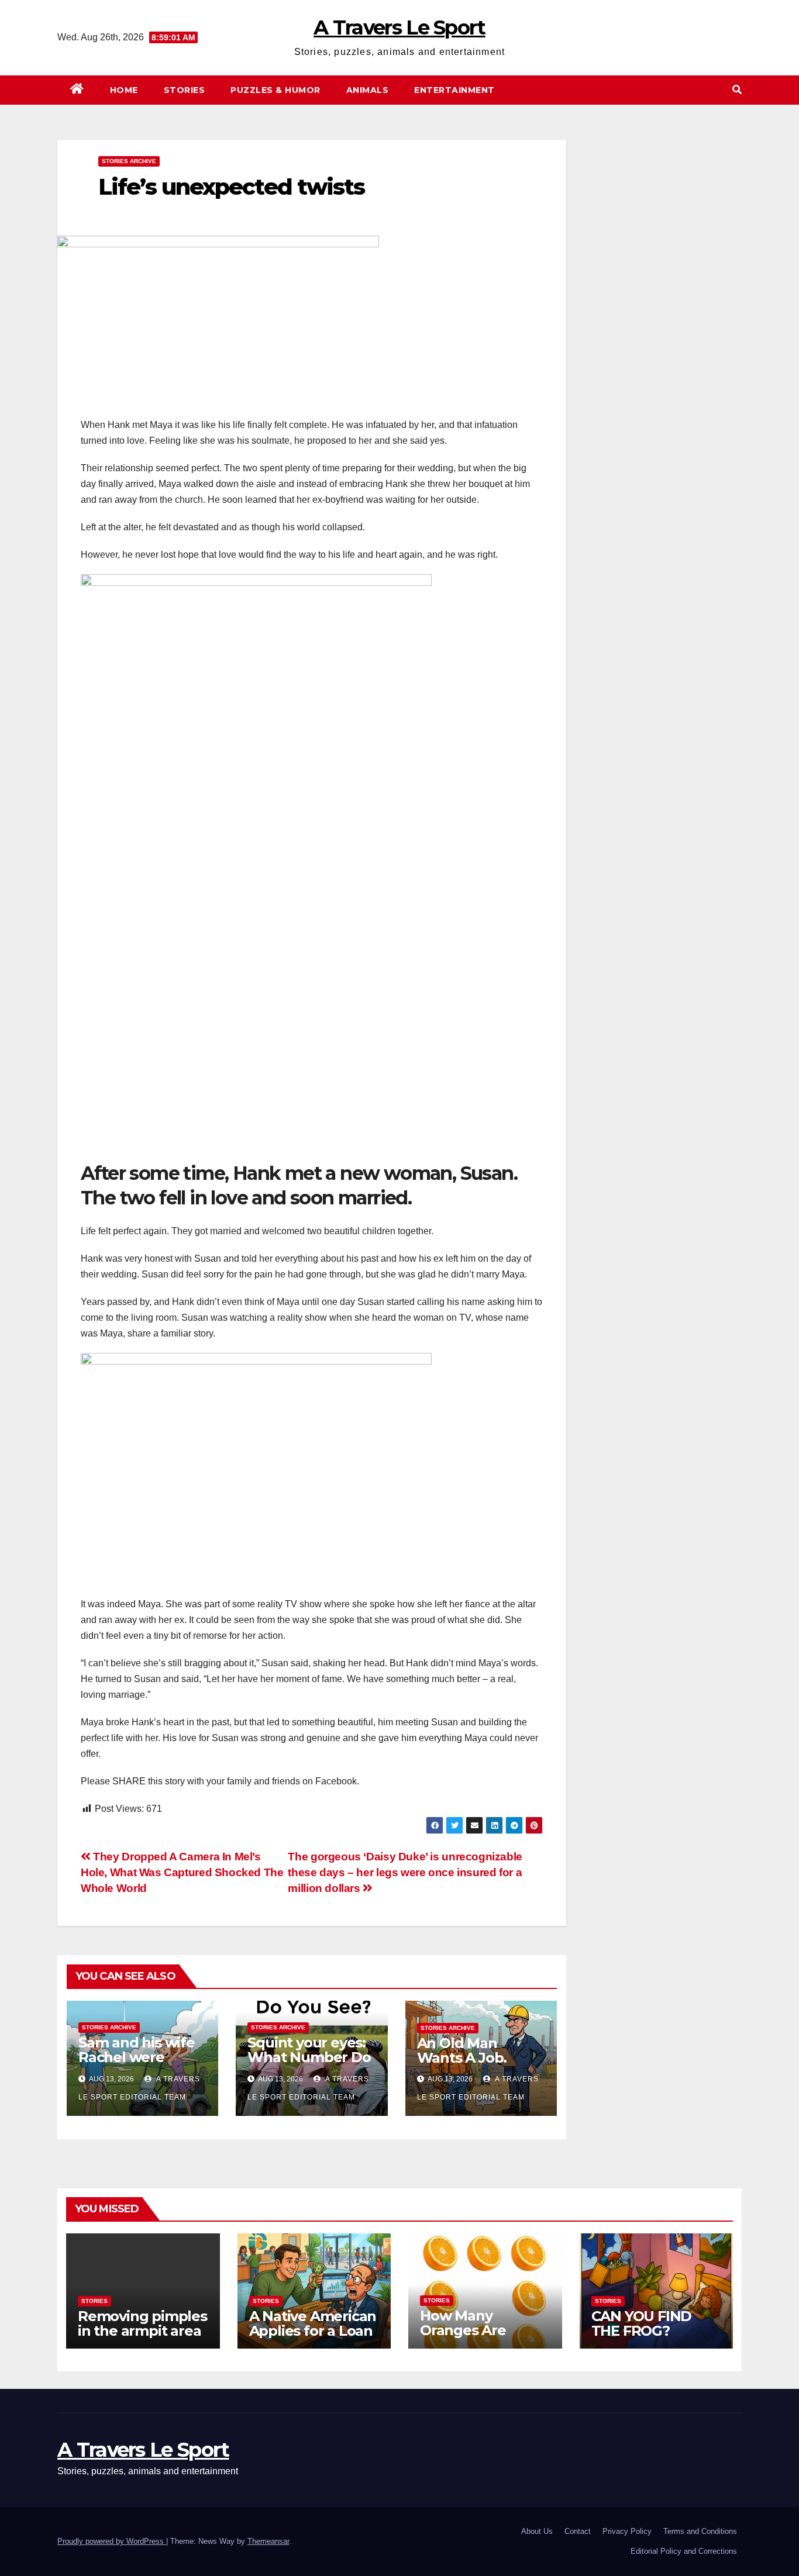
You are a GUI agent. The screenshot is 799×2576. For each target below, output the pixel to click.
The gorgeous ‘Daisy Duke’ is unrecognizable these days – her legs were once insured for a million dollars (405, 1872)
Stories (185, 90)
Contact (578, 2531)
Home (124, 90)
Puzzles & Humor (275, 90)
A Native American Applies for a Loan (313, 2323)
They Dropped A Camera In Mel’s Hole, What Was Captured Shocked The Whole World (182, 1872)
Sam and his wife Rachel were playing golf (137, 2057)
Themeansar (268, 2541)
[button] (737, 90)
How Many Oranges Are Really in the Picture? (463, 2337)
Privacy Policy (627, 2531)
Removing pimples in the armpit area (142, 2323)
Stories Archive (129, 161)
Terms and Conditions (700, 2531)
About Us (537, 2531)
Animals (368, 90)
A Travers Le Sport (399, 27)
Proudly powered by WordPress (112, 2541)
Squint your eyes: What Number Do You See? (309, 2057)
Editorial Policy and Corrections (684, 2551)
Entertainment (454, 90)
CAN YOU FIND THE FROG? (642, 2323)
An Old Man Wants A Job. (462, 2050)
